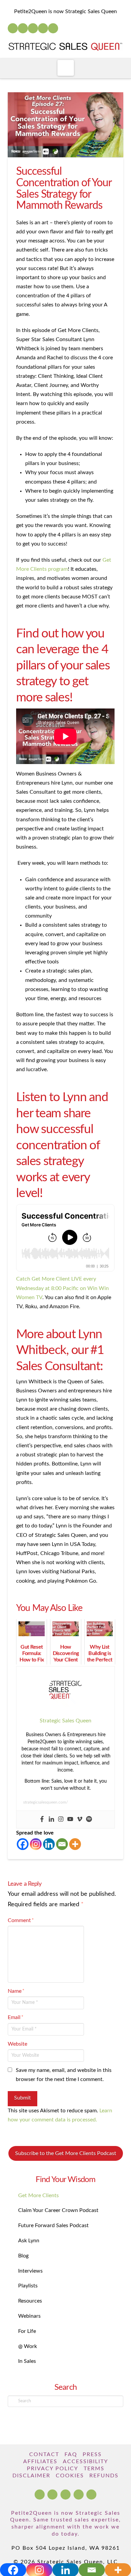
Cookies (70, 2476)
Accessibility (85, 2462)
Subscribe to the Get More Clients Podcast (66, 2153)
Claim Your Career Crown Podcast (58, 2210)
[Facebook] (13, 28)
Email (15, 2017)
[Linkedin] (51, 1820)
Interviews (30, 2271)
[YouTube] (33, 28)
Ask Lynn (29, 2241)
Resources (30, 2301)
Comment (21, 1920)
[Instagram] (43, 28)
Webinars (29, 2316)
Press (92, 2454)
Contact (44, 2454)
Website (17, 2044)
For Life (27, 2331)
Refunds (104, 2476)
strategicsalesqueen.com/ (46, 1802)
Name (16, 1991)
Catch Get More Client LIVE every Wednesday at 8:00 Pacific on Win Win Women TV (62, 1288)
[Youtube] (70, 1820)
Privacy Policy (53, 2469)
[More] (75, 1844)
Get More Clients (38, 2195)
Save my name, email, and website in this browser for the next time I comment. (64, 2075)
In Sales (27, 2361)
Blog (23, 2256)
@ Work (28, 2346)
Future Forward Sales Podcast (53, 2225)
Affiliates (40, 2462)
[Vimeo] (80, 1820)
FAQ (71, 2454)
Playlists (28, 2286)
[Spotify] (53, 28)
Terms (94, 2469)
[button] (66, 68)
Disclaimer (31, 2476)
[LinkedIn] (23, 28)
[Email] (62, 1844)
